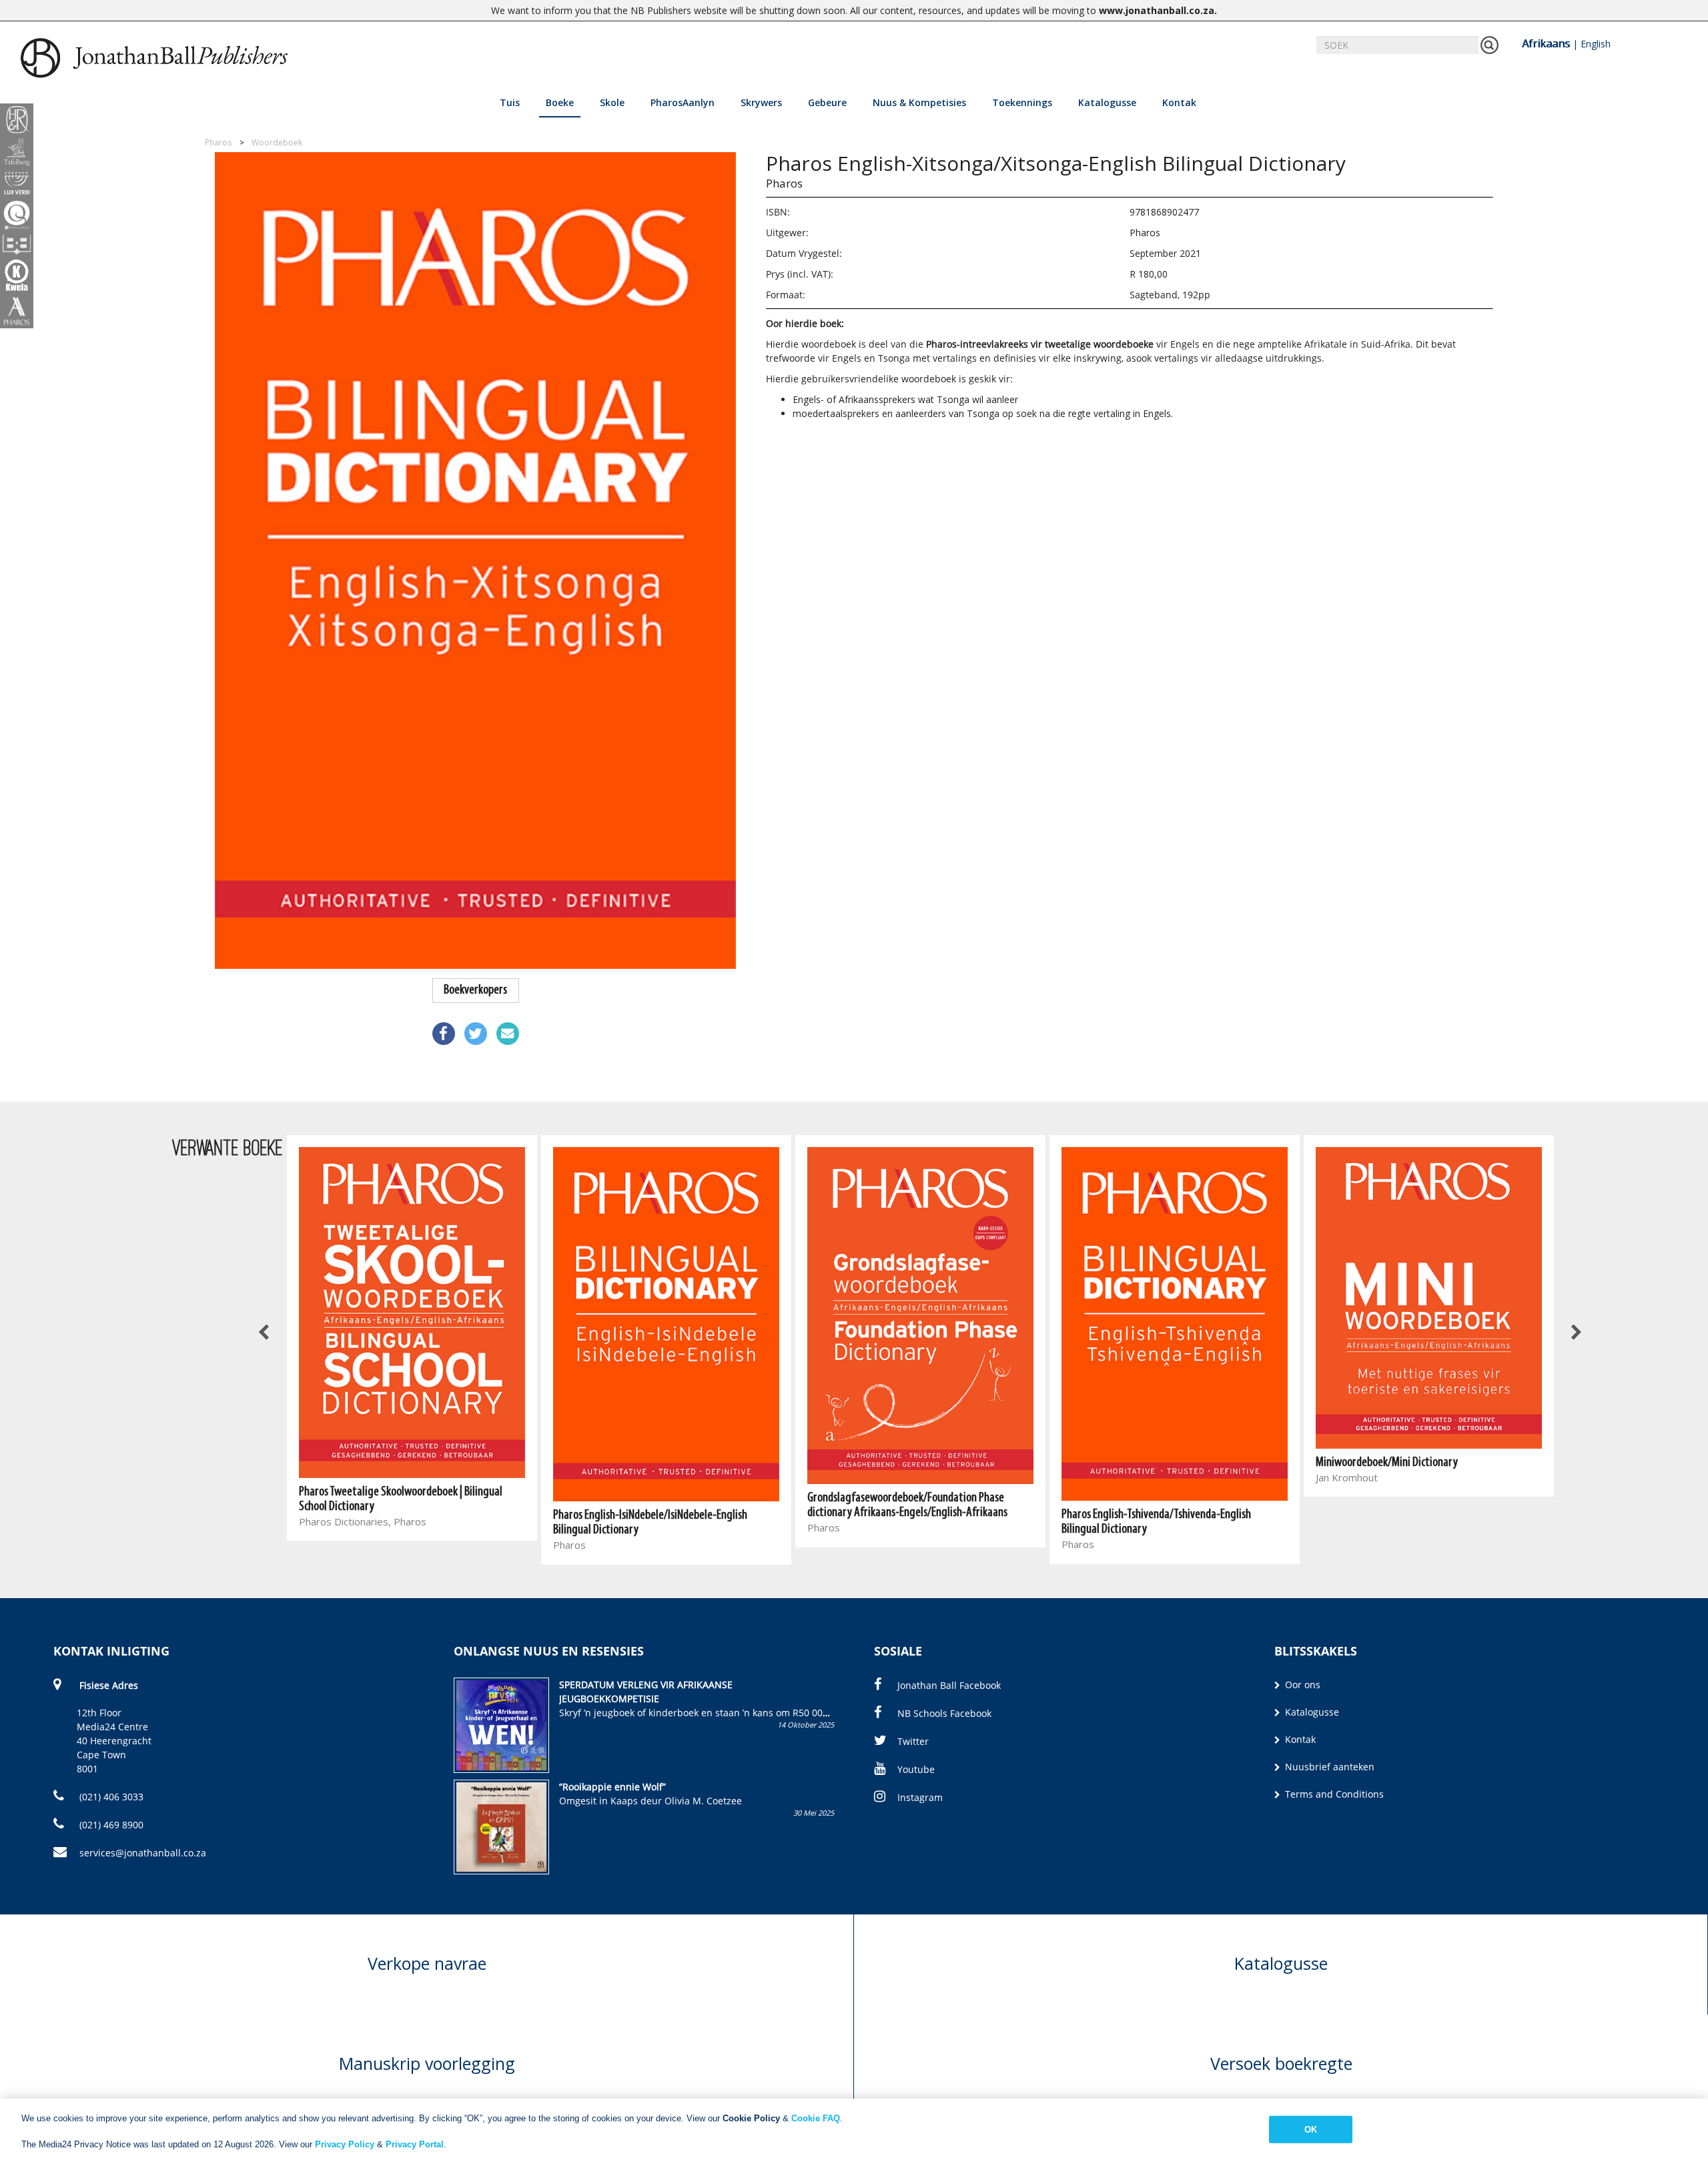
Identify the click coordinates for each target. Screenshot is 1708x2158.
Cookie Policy (751, 2118)
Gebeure (827, 102)
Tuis (510, 102)
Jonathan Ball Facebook (949, 1685)
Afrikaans (1546, 43)
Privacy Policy (345, 2144)
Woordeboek (277, 142)
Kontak (1179, 102)
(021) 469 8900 (110, 1825)
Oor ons (1301, 1685)
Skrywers (761, 102)
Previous (265, 1333)
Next (1576, 1333)
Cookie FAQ (816, 2118)
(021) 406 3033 (110, 1797)
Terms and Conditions (1333, 1794)
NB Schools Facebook (944, 1713)
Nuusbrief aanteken (1328, 1767)
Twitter (913, 1741)
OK (1311, 2129)
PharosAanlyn (683, 102)
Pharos (784, 183)
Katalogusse (1107, 102)
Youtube (916, 1769)
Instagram (920, 1797)
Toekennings (1022, 102)
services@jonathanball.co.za (143, 1853)
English (1596, 44)
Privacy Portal (415, 2144)
